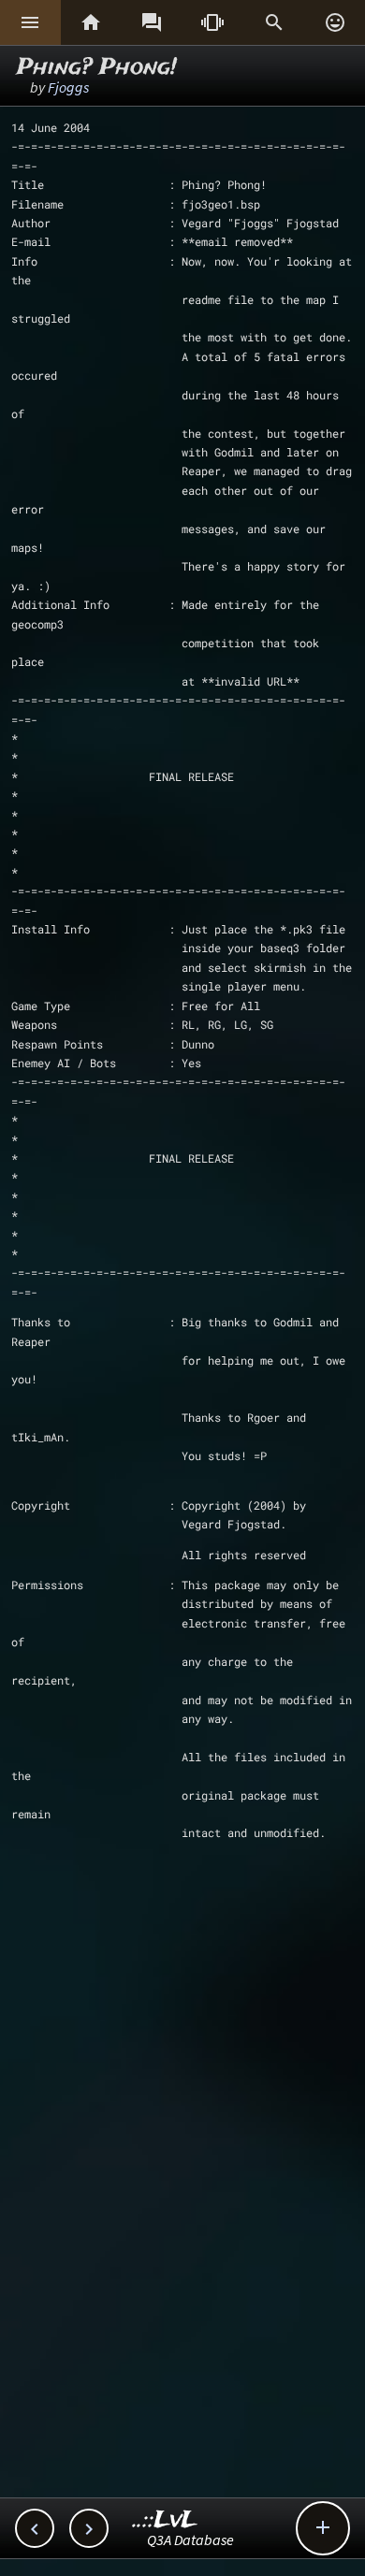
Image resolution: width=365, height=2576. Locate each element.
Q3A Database (190, 2540)
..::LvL (165, 2520)
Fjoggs (68, 87)
